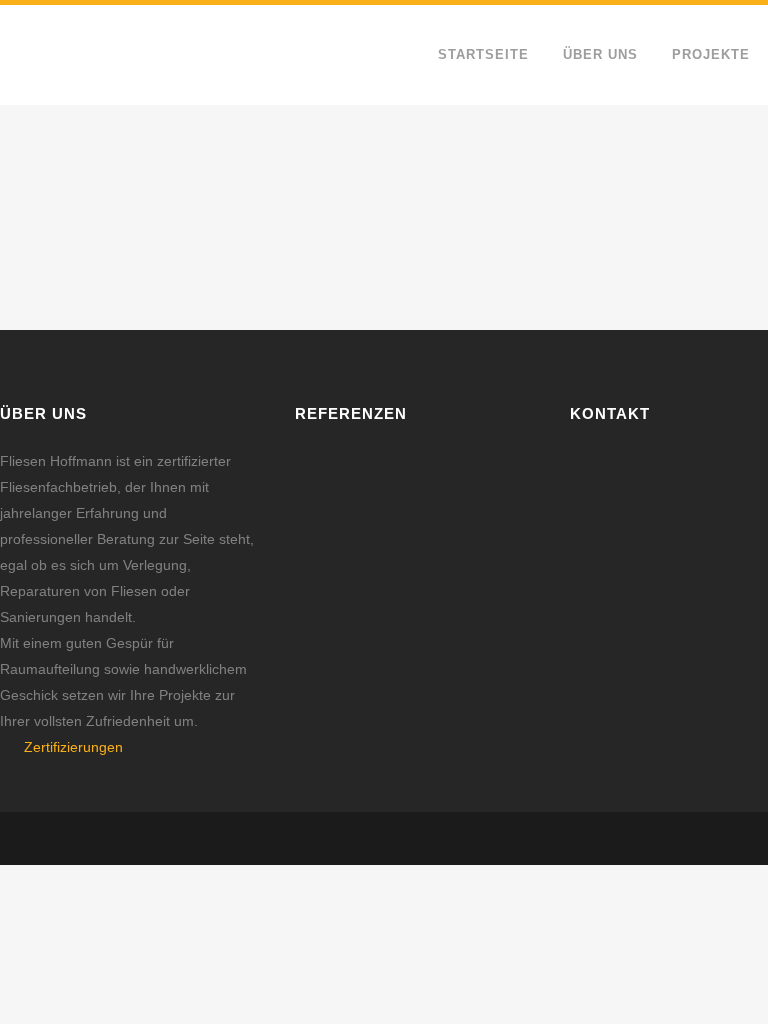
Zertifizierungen (73, 747)
